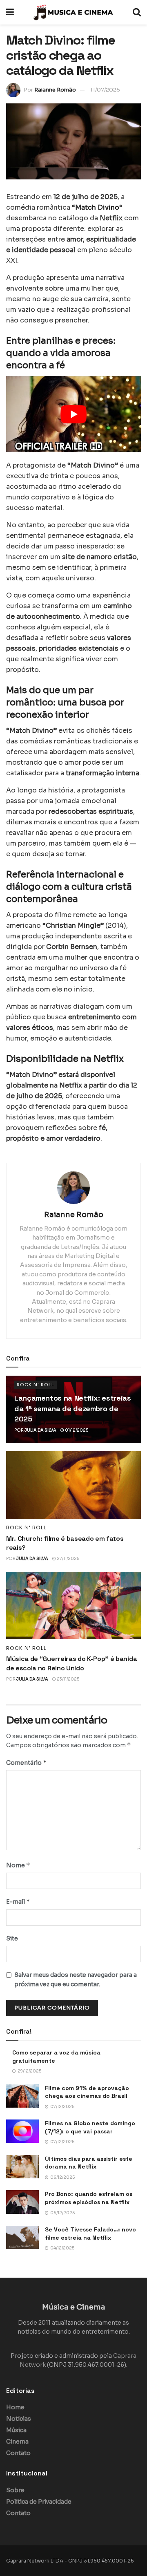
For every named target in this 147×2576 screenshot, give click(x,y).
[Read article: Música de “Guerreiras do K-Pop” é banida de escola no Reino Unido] (73, 1606)
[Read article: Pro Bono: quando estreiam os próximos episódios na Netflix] (22, 2202)
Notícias (19, 2419)
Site (12, 1938)
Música (16, 2430)
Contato (18, 2453)
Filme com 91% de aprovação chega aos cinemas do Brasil (87, 2092)
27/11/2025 (68, 1559)
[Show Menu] (10, 12)
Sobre (15, 2490)
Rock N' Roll (36, 1385)
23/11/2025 (68, 1679)
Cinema (17, 2442)
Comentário (27, 1762)
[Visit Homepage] (73, 12)
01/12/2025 (76, 1430)
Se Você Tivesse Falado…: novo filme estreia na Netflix (90, 2234)
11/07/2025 (105, 90)
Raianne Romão (55, 90)
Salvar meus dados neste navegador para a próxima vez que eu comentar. (76, 1979)
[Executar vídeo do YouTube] (73, 414)
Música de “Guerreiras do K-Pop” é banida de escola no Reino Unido (71, 1663)
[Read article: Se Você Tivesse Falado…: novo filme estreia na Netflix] (22, 2237)
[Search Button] (137, 12)
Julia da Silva (40, 1430)
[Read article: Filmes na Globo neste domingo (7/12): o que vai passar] (22, 2131)
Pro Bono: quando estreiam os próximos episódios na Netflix (89, 2198)
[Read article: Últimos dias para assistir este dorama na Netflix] (22, 2167)
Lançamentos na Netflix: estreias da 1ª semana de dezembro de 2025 (72, 1408)
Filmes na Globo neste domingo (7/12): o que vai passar (90, 2127)
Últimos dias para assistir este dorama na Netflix (89, 2163)
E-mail (18, 1901)
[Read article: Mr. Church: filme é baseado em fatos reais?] (73, 1485)
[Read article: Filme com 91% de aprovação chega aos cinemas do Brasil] (22, 2096)
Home (15, 2407)
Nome (18, 1865)
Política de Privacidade (39, 2502)
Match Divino (97, 207)
